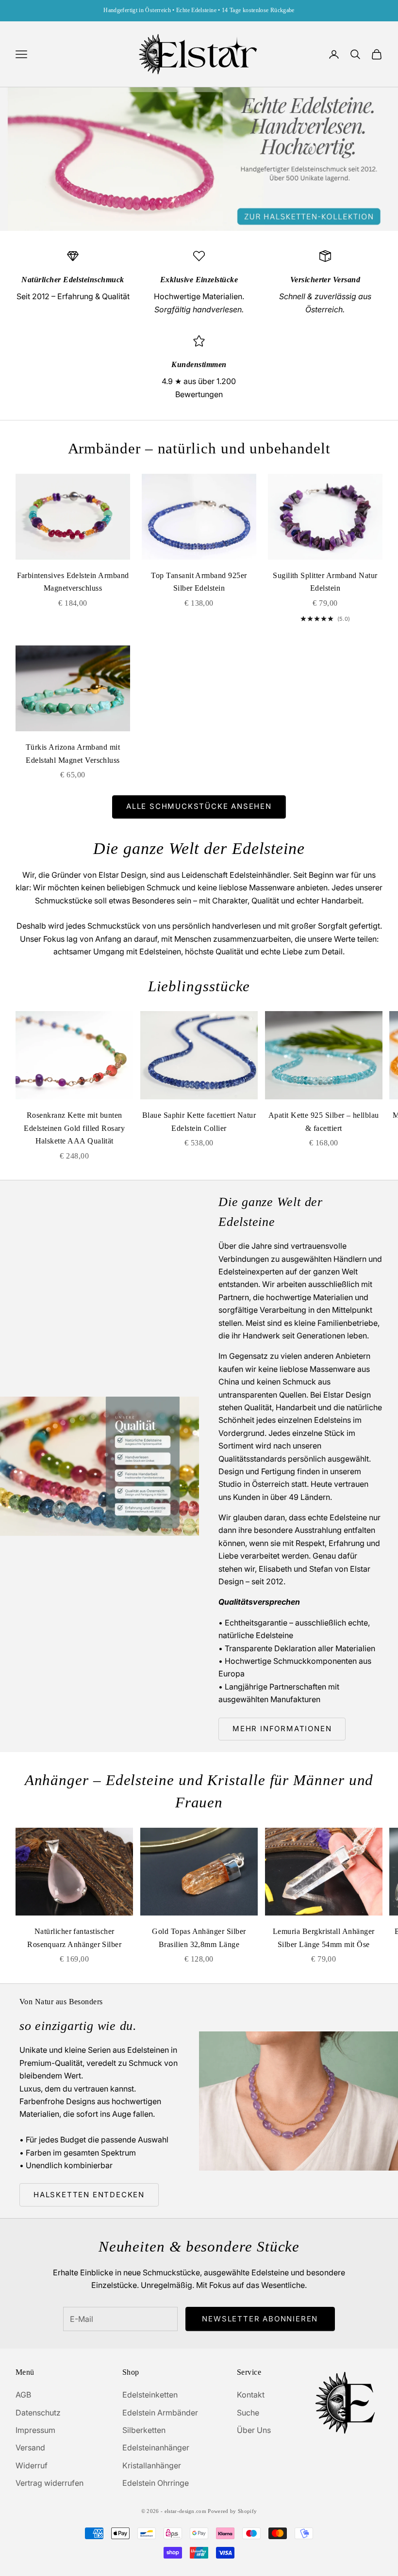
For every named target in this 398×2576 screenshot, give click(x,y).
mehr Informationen (282, 1729)
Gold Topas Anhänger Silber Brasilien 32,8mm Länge (199, 1938)
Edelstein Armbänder (160, 2413)
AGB (23, 2395)
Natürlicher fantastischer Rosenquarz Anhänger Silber (74, 1938)
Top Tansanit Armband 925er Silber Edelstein (199, 582)
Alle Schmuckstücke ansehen (199, 806)
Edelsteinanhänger (156, 2447)
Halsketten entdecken (89, 2195)
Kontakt (251, 2395)
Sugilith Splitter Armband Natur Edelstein (325, 582)
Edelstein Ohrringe (156, 2483)
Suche (248, 2413)
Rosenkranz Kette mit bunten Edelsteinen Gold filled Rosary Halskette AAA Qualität (74, 1128)
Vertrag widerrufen (50, 2483)
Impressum (35, 2430)
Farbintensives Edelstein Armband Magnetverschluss (73, 582)
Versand (30, 2447)
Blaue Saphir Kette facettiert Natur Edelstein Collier (199, 1122)
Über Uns (254, 2430)
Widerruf (32, 2465)
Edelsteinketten (150, 2395)
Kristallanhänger (152, 2465)
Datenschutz (38, 2413)
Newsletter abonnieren (260, 2319)
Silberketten (144, 2430)
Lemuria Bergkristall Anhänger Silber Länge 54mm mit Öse (324, 1938)
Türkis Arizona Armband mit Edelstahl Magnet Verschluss (73, 754)
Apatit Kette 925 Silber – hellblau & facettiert (324, 1122)
